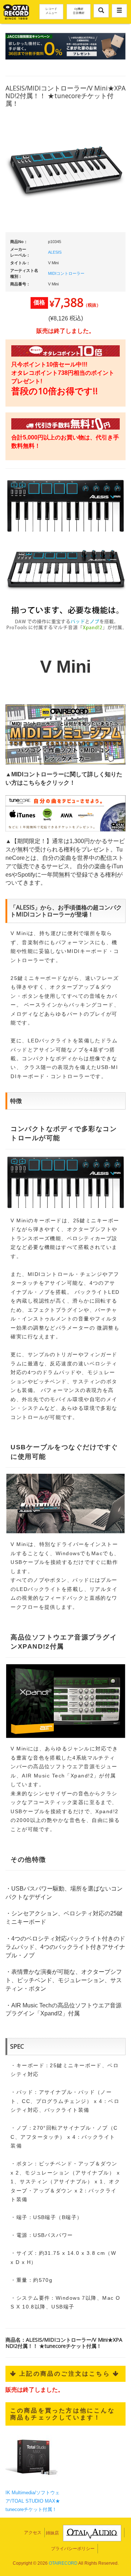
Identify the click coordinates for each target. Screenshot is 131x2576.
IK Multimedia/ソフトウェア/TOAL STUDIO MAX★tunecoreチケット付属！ (33, 2501)
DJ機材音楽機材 (79, 11)
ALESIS (55, 252)
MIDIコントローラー (66, 273)
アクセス (33, 2533)
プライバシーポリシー (73, 2549)
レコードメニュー (51, 11)
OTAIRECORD (63, 2563)
